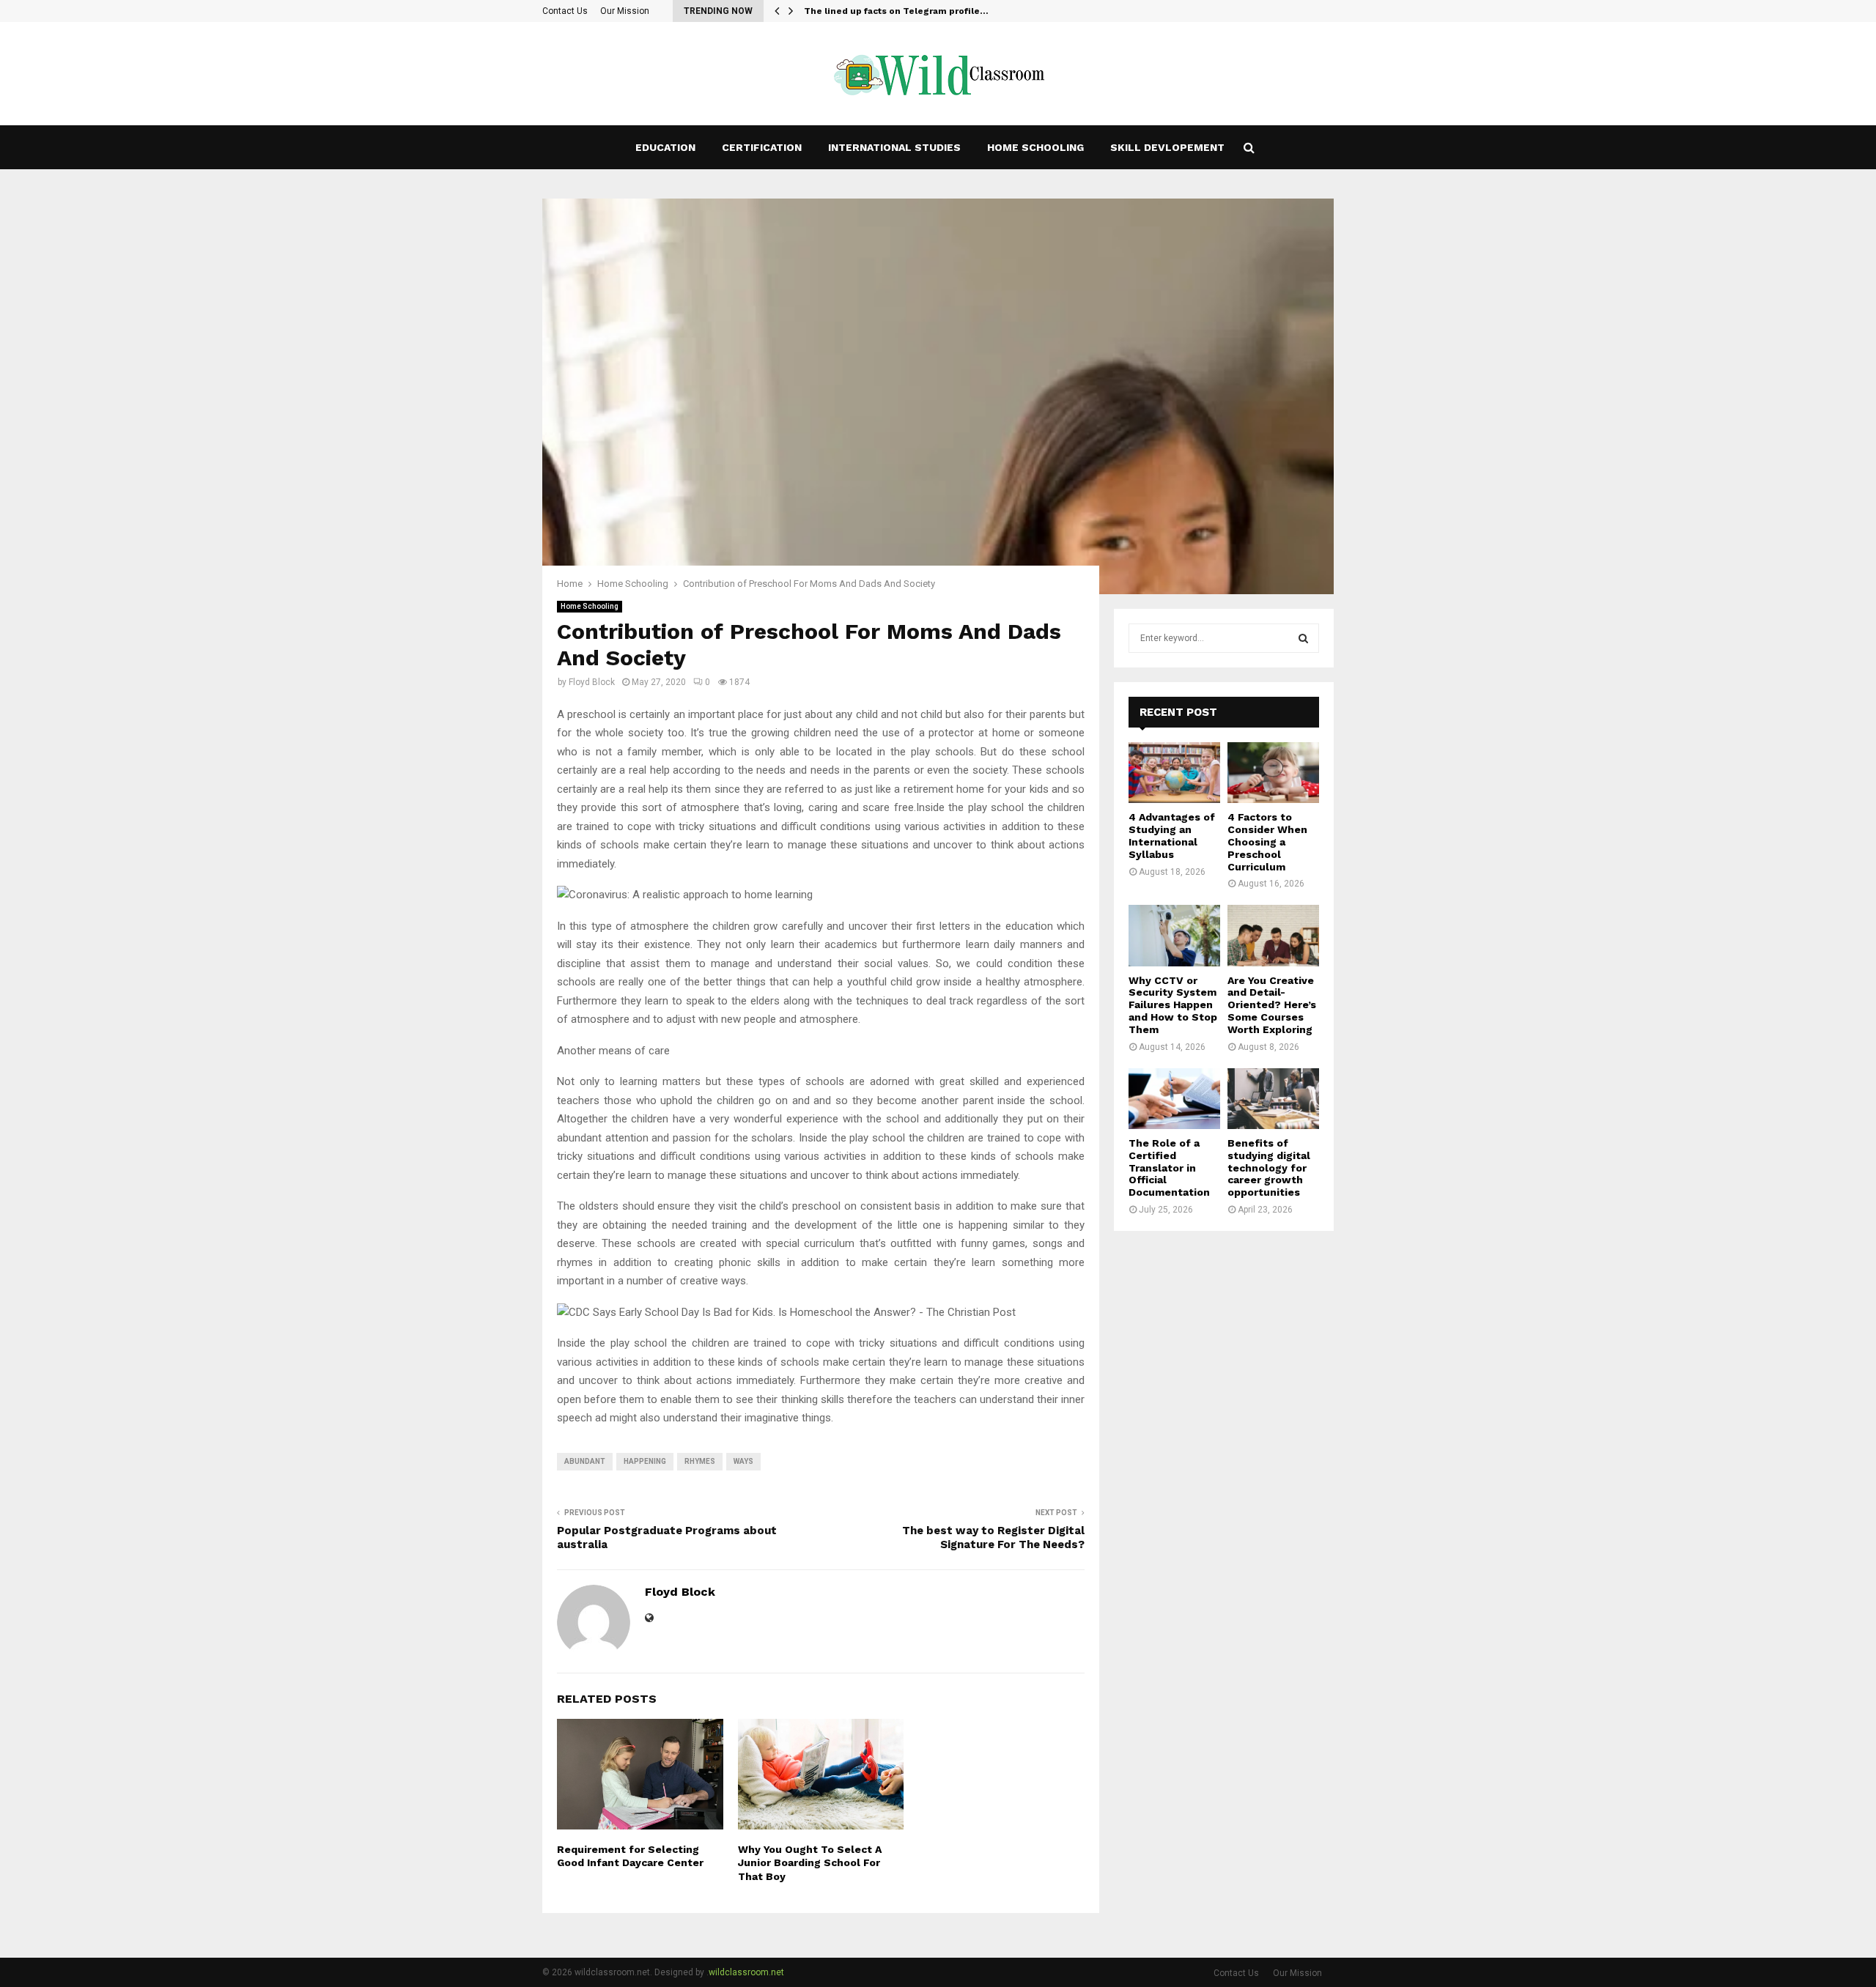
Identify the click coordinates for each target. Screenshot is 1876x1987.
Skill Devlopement (1167, 147)
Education (665, 147)
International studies (894, 147)
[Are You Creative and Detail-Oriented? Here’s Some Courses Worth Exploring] (1273, 935)
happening (645, 1461)
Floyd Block (592, 682)
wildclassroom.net (746, 1972)
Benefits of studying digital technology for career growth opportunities (1269, 1168)
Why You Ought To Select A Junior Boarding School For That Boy (810, 1862)
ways (743, 1461)
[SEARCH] (1303, 638)
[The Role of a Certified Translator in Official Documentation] (1174, 1099)
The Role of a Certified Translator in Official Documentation (1169, 1168)
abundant (585, 1461)
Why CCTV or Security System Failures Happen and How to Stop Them (1173, 1005)
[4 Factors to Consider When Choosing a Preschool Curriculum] (1273, 773)
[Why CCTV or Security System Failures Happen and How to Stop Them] (1174, 935)
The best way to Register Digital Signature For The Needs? (993, 1538)
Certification (762, 147)
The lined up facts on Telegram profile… (896, 11)
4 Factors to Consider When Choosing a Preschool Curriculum (1267, 841)
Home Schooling (1035, 147)
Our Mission (625, 11)
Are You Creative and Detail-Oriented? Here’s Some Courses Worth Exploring (1272, 1005)
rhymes (700, 1461)
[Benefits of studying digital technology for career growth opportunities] (1273, 1099)
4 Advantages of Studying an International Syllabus (1172, 835)
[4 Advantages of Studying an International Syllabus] (1174, 773)
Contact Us (565, 11)
